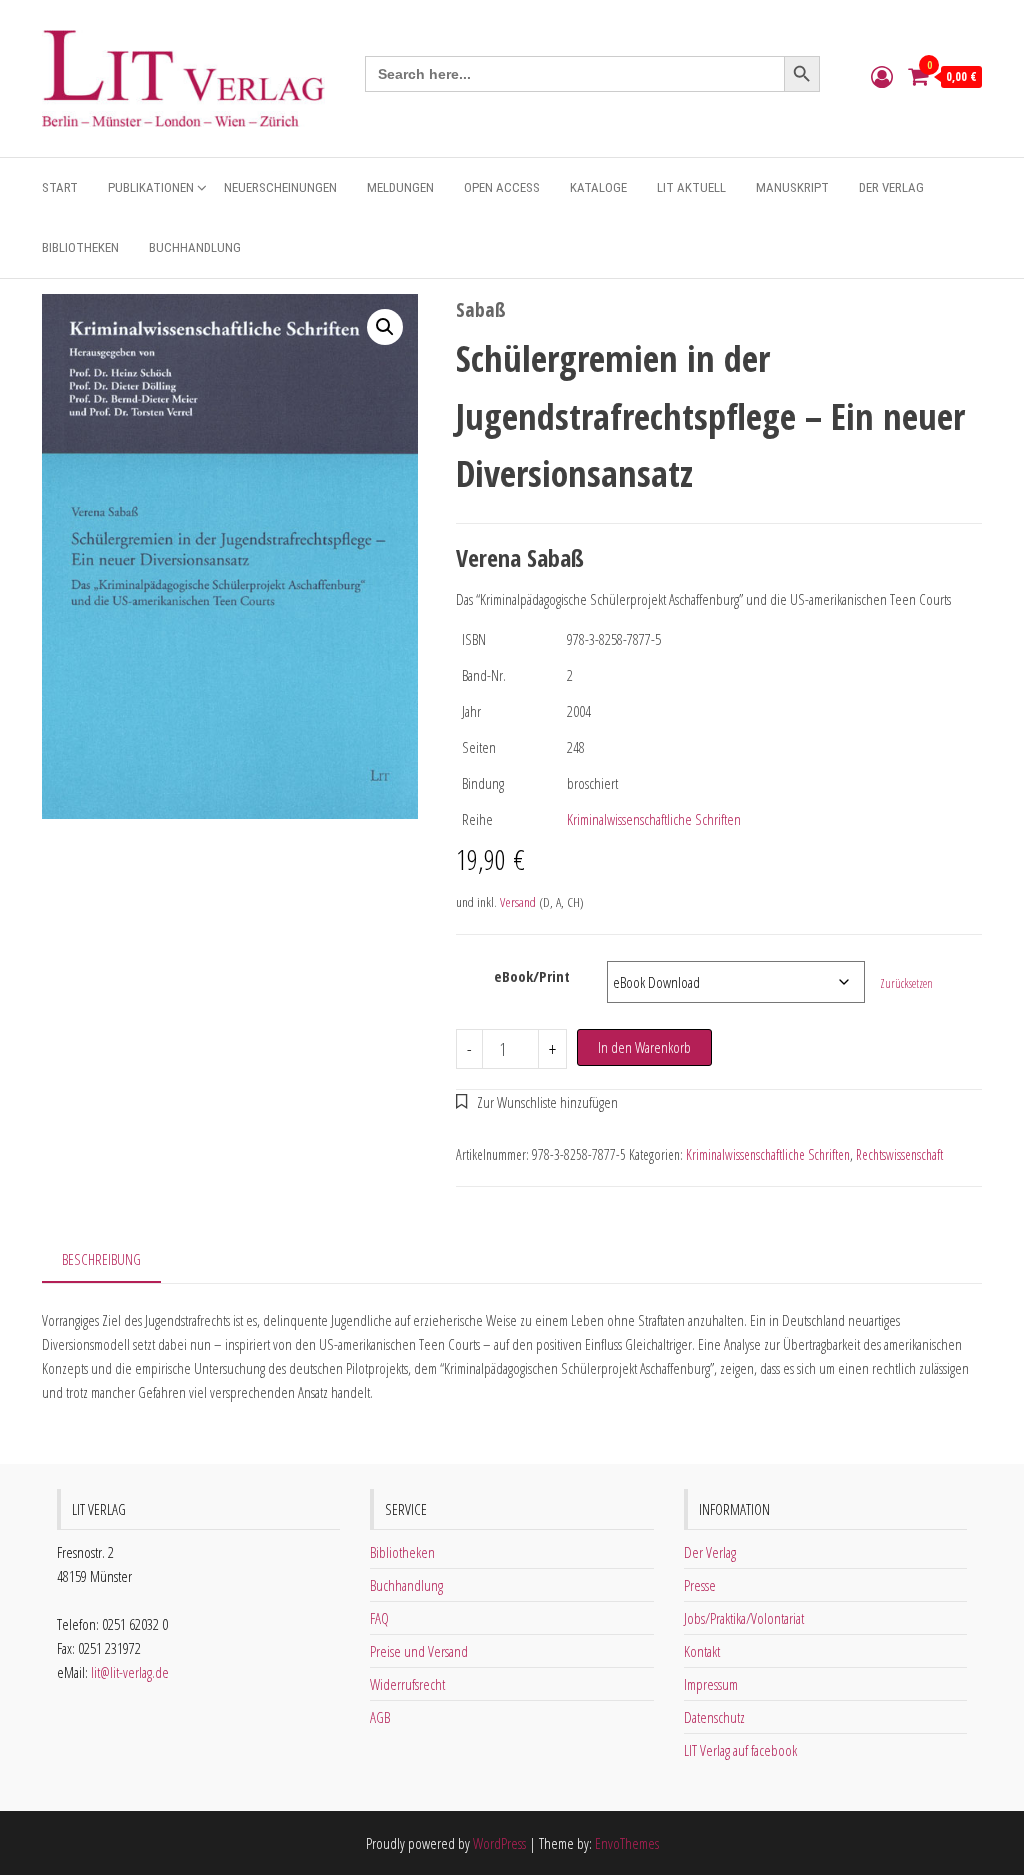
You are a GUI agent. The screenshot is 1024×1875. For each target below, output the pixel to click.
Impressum (711, 1684)
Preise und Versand (419, 1651)
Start (60, 187)
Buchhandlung (195, 247)
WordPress (499, 1843)
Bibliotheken (80, 247)
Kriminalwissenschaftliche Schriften (654, 819)
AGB (380, 1717)
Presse (700, 1585)
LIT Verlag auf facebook (740, 1750)
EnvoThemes (627, 1843)
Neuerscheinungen (280, 187)
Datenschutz (714, 1717)
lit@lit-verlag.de (130, 1672)
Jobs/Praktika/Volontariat (744, 1618)
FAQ (379, 1618)
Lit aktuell (691, 187)
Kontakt (702, 1651)
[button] (385, 327)
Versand (518, 902)
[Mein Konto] (882, 76)
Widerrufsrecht (407, 1684)
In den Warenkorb (644, 1047)
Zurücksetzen (906, 983)
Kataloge (598, 187)
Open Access (502, 187)
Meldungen (400, 187)
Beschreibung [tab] (101, 1259)
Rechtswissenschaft (899, 1154)
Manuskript (792, 187)
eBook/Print (532, 976)
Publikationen (151, 187)
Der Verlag (891, 187)
